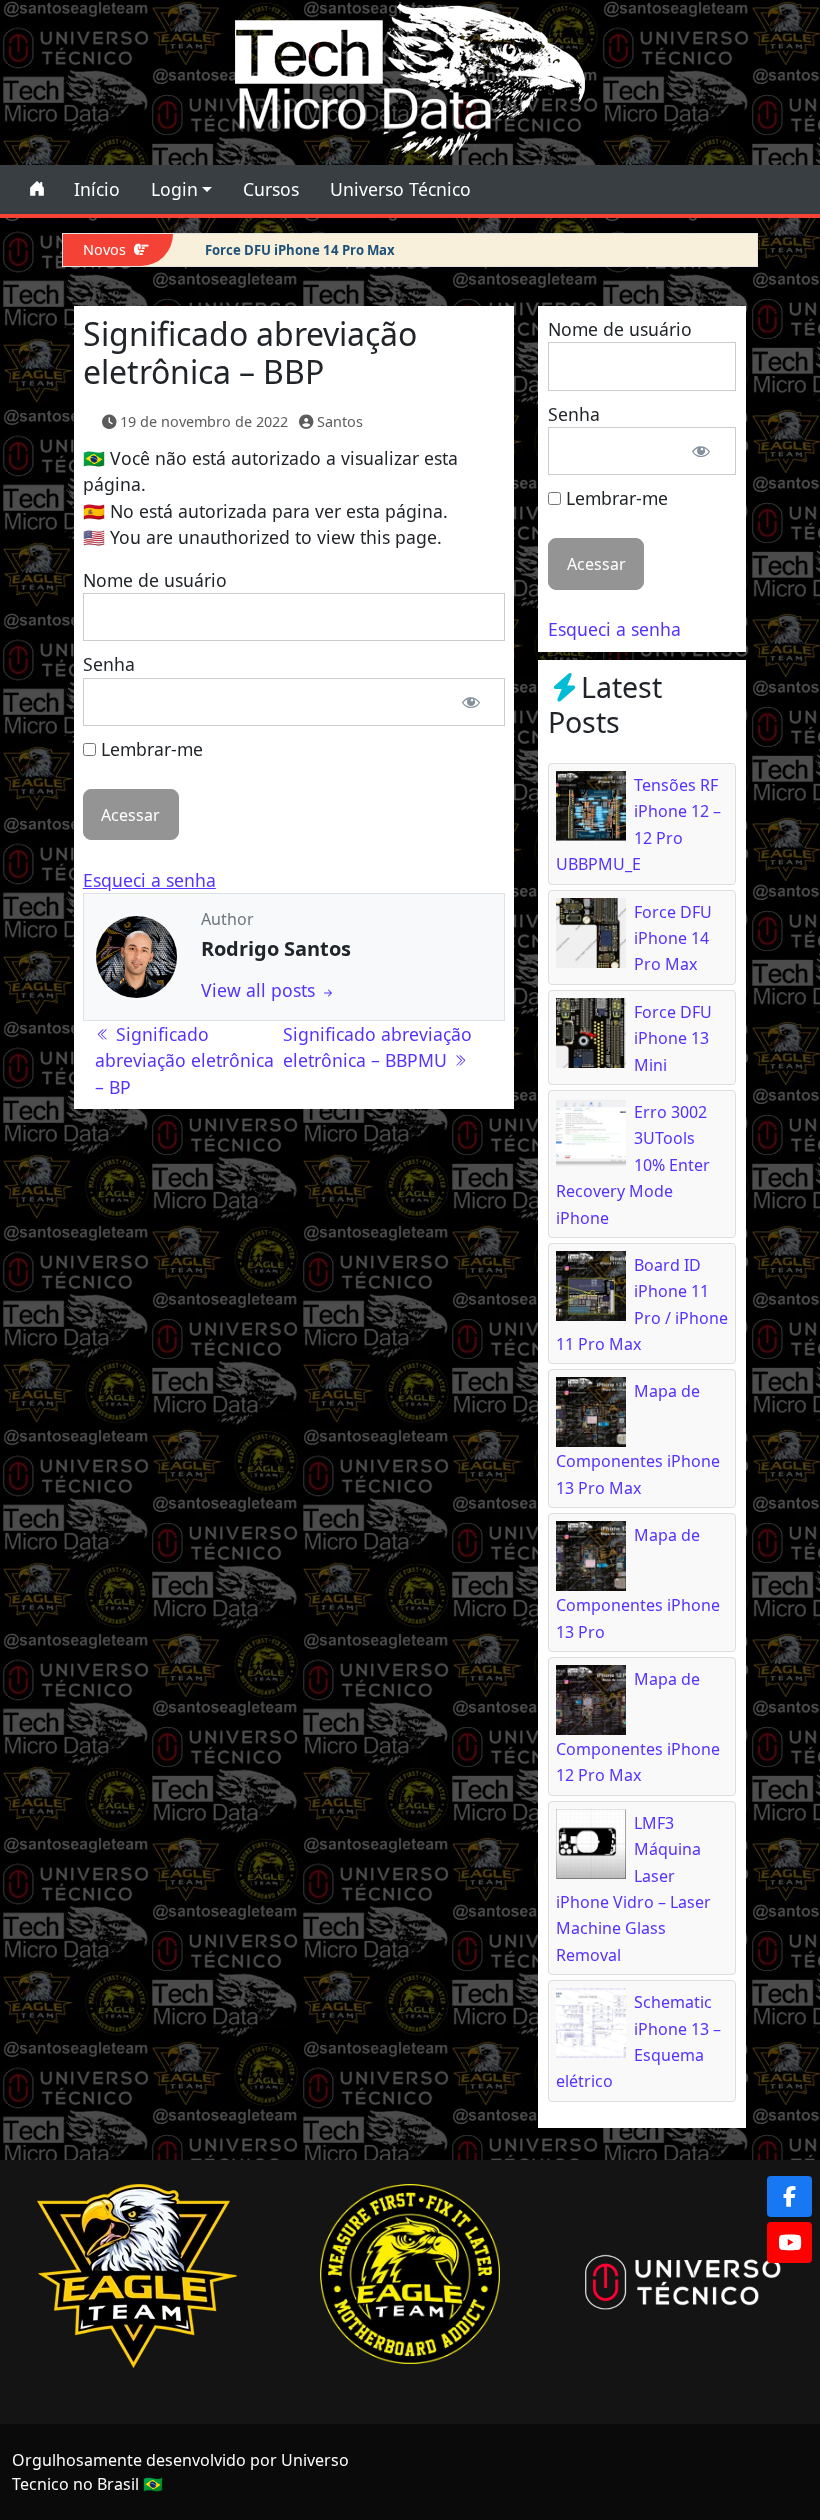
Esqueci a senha (149, 880)
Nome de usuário (155, 580)
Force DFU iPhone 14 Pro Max (300, 250)
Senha (109, 664)
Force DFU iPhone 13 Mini (673, 1038)
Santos (340, 421)
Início (97, 189)
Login (174, 189)
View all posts (260, 990)
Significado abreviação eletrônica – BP (184, 1060)
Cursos (271, 189)
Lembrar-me (149, 749)
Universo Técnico (400, 189)
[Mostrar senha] (470, 702)
